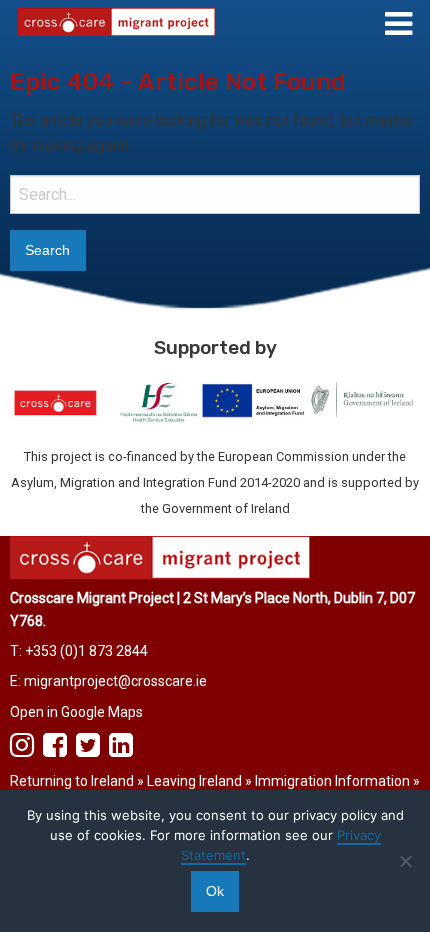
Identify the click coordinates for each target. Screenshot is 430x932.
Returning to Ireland (72, 781)
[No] (405, 861)
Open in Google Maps (76, 712)
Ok (215, 891)
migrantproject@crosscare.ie (115, 681)
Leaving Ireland (194, 781)
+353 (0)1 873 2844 (86, 651)
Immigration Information (332, 781)
